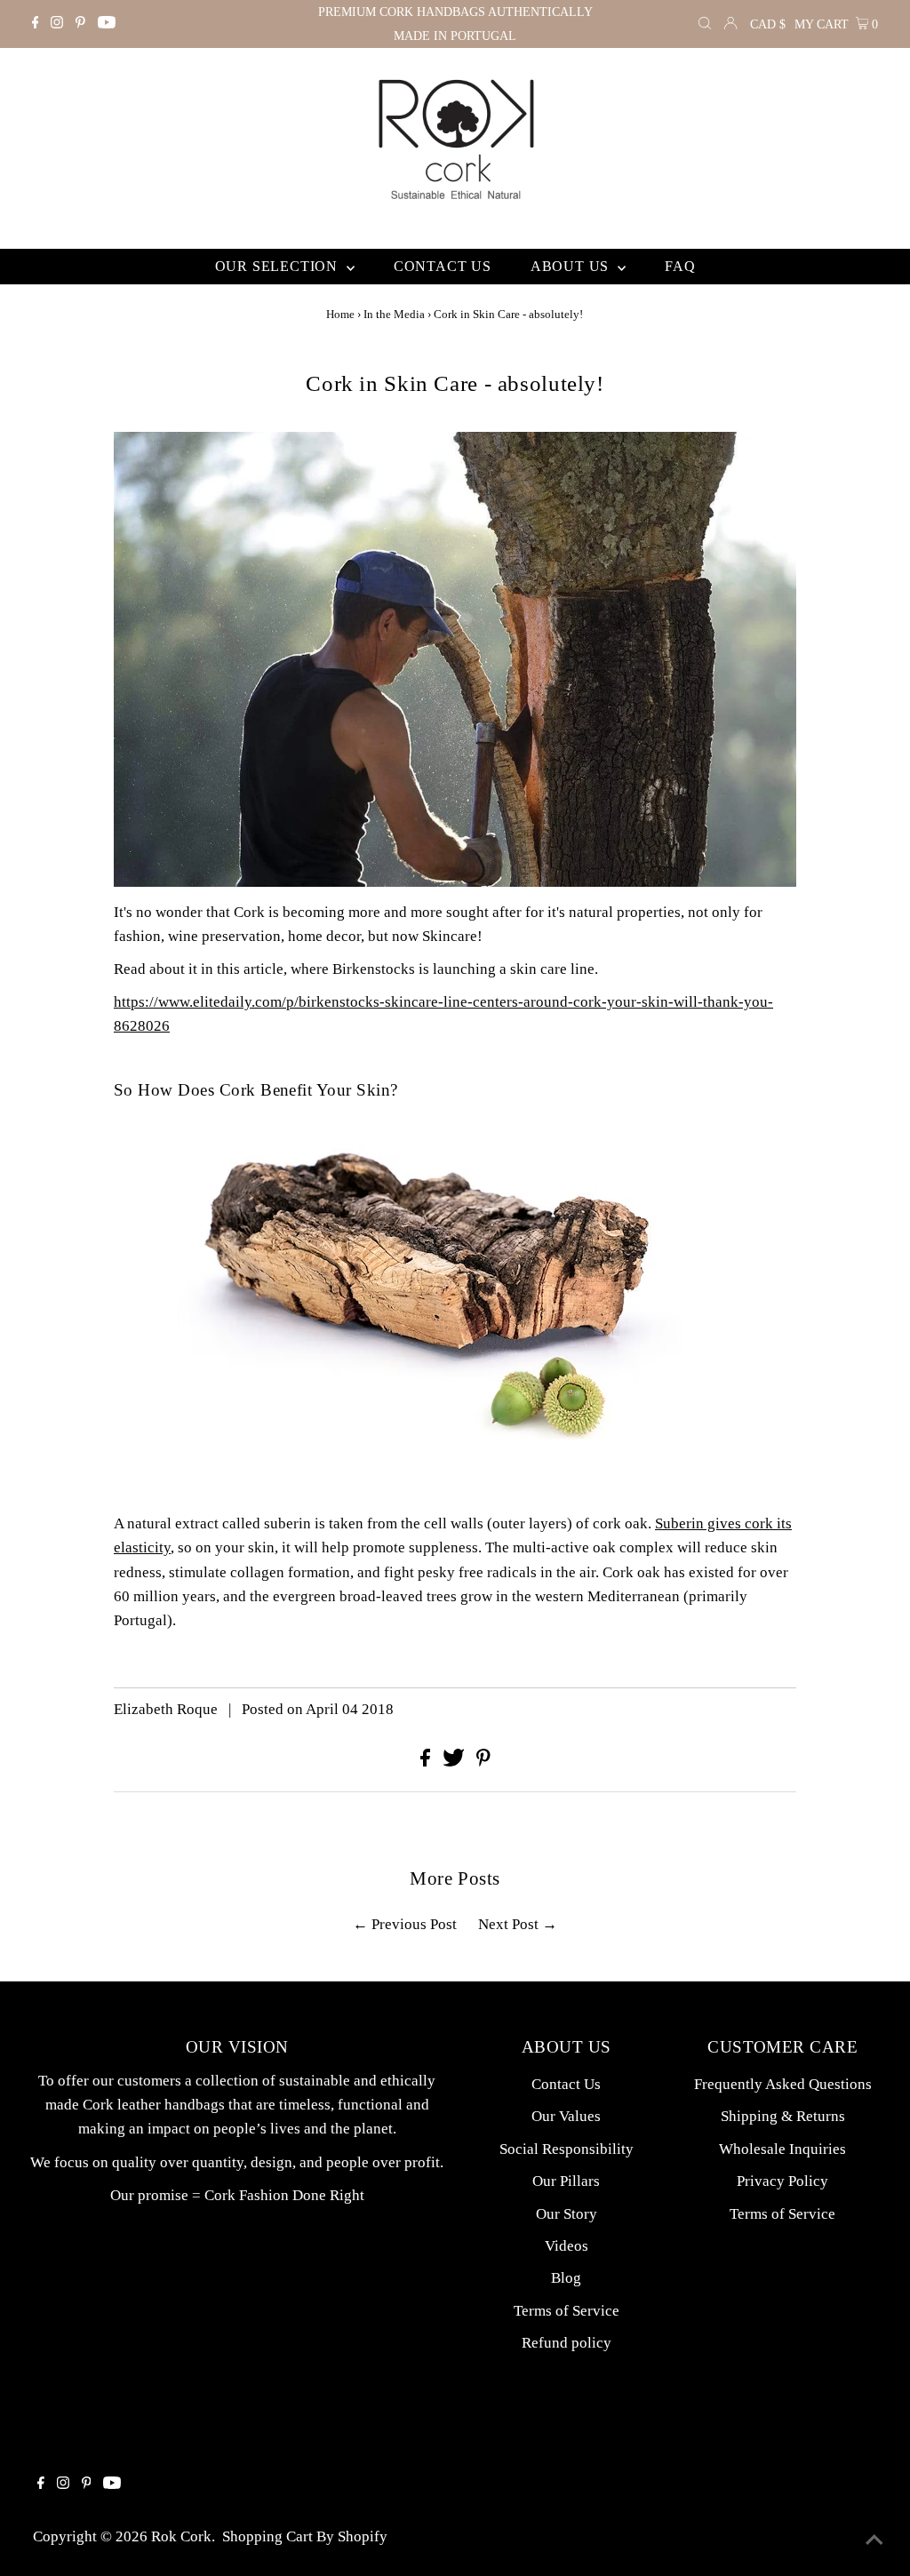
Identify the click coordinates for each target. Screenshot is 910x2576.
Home (340, 314)
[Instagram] (57, 24)
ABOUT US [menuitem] (572, 266)
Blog (566, 2278)
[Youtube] (107, 24)
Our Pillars (566, 2181)
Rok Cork (181, 2536)
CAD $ (768, 24)
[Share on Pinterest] (483, 1762)
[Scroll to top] (874, 2540)
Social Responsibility (567, 2149)
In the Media (394, 314)
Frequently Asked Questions (783, 2084)
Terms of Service (567, 2311)
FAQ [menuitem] (680, 266)
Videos (567, 2246)
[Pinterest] (80, 24)
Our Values (566, 2116)
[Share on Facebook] (427, 1762)
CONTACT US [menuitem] (443, 266)
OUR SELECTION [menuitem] (279, 266)
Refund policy (567, 2343)
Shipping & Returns (783, 2116)
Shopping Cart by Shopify (305, 2536)
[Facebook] (36, 24)
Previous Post (414, 1924)
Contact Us (566, 2084)
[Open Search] (705, 24)
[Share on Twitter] (455, 1762)
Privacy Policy (782, 2181)
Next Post (508, 1924)
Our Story (567, 2214)
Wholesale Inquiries (782, 2149)
